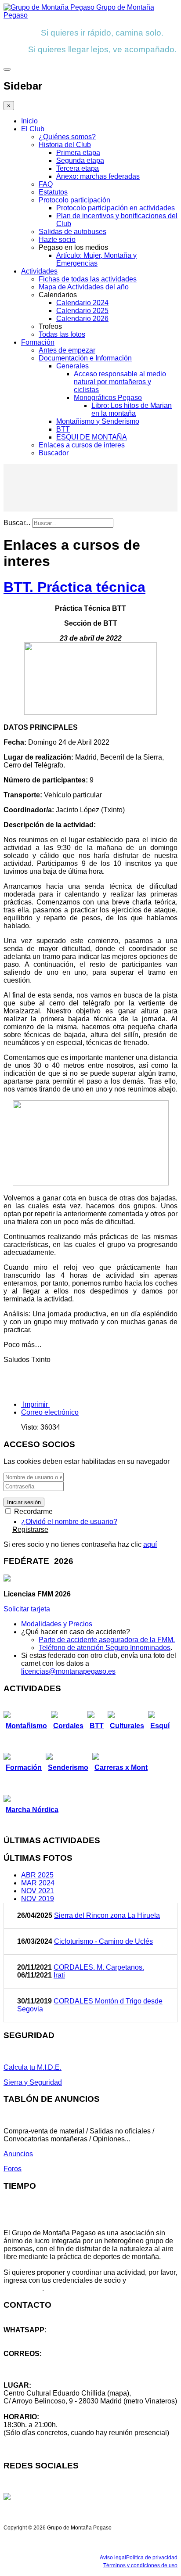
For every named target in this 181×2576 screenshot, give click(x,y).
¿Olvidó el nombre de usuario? (69, 1522)
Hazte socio (57, 240)
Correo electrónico (50, 1412)
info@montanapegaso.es (43, 2362)
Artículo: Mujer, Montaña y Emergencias (96, 259)
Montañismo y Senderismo (98, 421)
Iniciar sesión (24, 1502)
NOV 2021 (38, 1891)
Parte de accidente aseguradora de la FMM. (107, 1640)
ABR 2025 (37, 1875)
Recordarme (33, 1511)
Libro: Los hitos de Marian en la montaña (132, 409)
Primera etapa (78, 153)
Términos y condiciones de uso (140, 2565)
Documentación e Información (85, 358)
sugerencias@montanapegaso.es (56, 2369)
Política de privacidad (152, 2558)
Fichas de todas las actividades (88, 279)
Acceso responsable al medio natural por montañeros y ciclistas (120, 382)
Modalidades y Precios (57, 1624)
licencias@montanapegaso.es (68, 1671)
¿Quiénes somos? (67, 137)
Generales (72, 366)
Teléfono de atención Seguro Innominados (105, 1648)
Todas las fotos (62, 334)
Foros (13, 2169)
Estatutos (53, 192)
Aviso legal (113, 2558)
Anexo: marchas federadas (98, 176)
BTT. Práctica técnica (74, 587)
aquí (150, 1544)
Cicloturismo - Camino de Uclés (103, 1941)
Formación (38, 342)
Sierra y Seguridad (33, 2082)
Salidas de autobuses (72, 232)
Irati (59, 1975)
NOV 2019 (38, 1899)
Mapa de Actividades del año (84, 287)
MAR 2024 (38, 1883)
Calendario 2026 (82, 319)
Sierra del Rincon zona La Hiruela (107, 1915)
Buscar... (17, 523)
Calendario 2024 (82, 303)
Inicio (29, 121)
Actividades (39, 271)
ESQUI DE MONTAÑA (92, 437)
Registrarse (30, 1529)
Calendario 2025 (82, 311)
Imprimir (35, 1404)
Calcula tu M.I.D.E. (33, 2067)
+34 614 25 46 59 (31, 2338)
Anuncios (18, 2154)
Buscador (54, 453)
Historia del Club (65, 145)
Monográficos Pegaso (108, 398)
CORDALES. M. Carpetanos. (99, 1967)
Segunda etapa (80, 160)
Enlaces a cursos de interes (82, 445)
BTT (63, 429)
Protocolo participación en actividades (116, 208)
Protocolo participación (74, 200)
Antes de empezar (67, 350)
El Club (33, 129)
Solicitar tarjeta (27, 1609)
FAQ (46, 184)
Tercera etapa (78, 168)
